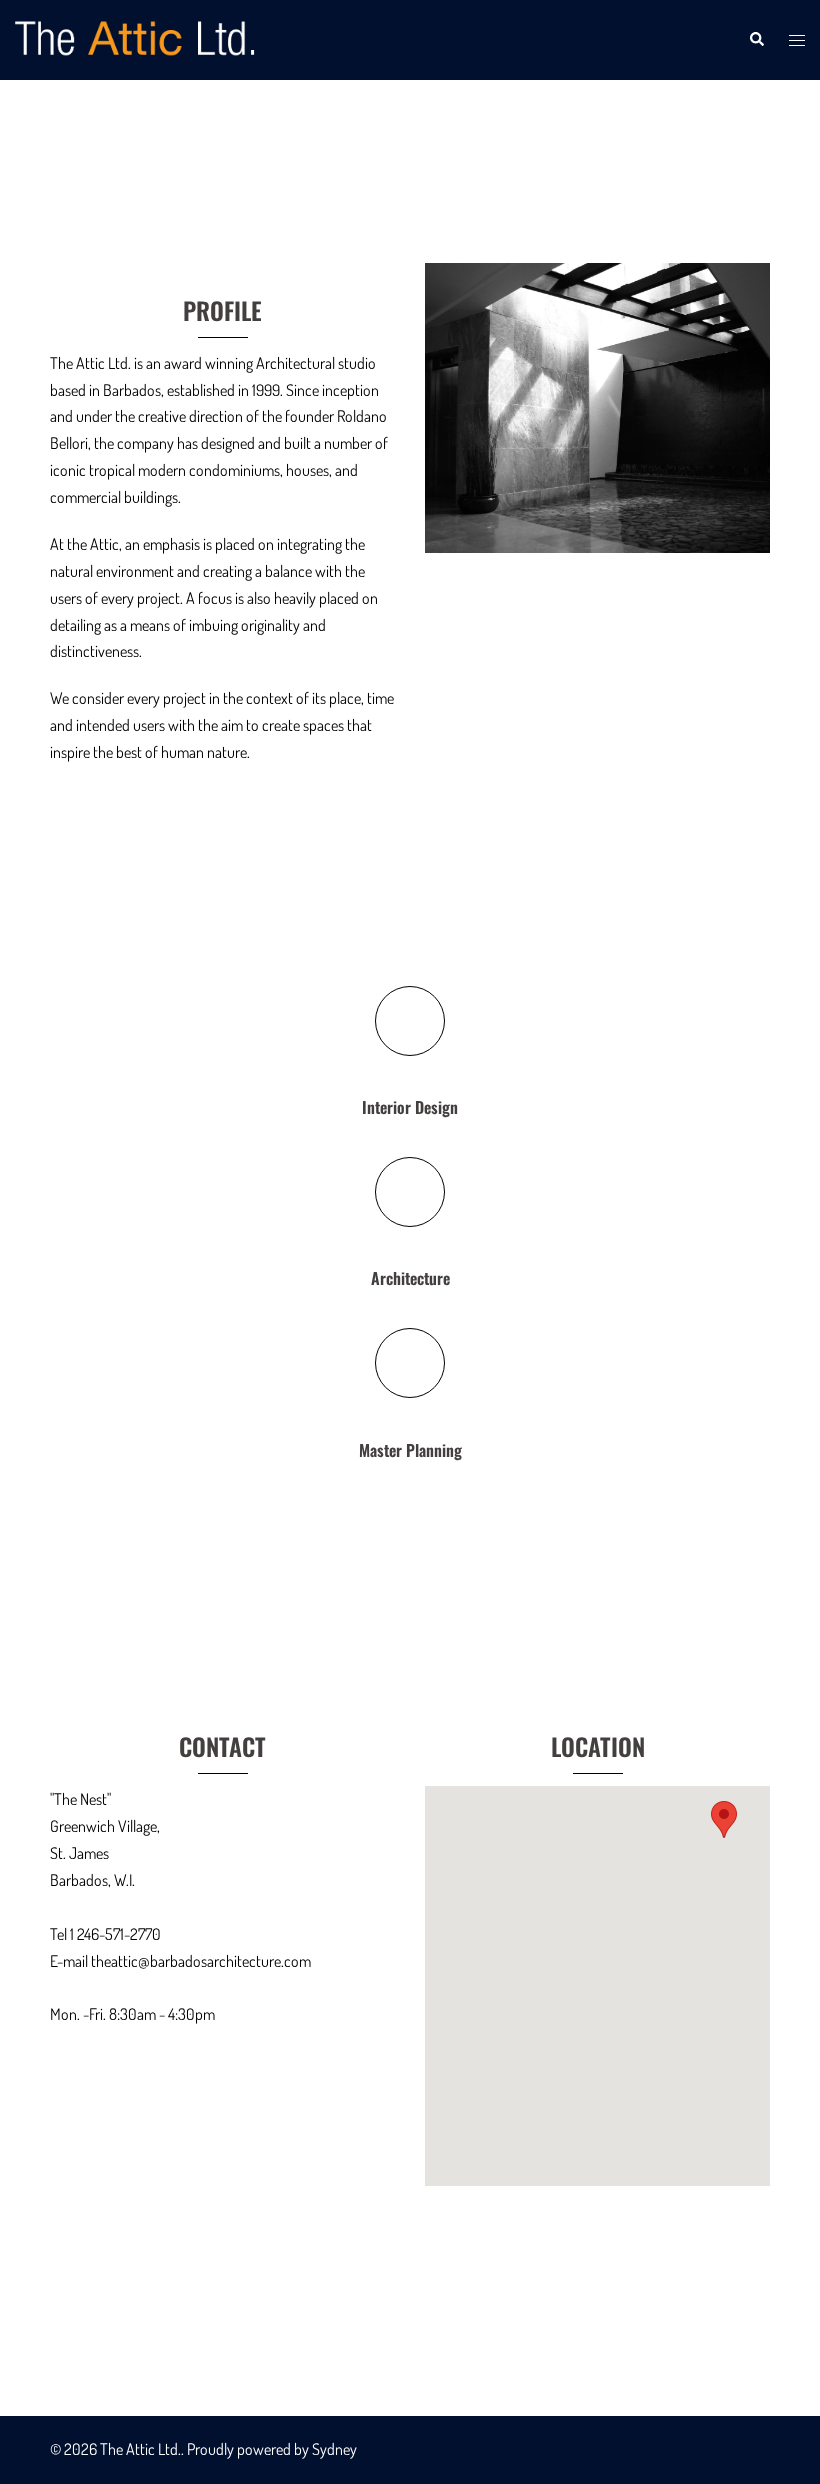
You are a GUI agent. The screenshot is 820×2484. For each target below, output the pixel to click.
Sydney (334, 2449)
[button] (756, 40)
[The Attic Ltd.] (136, 38)
